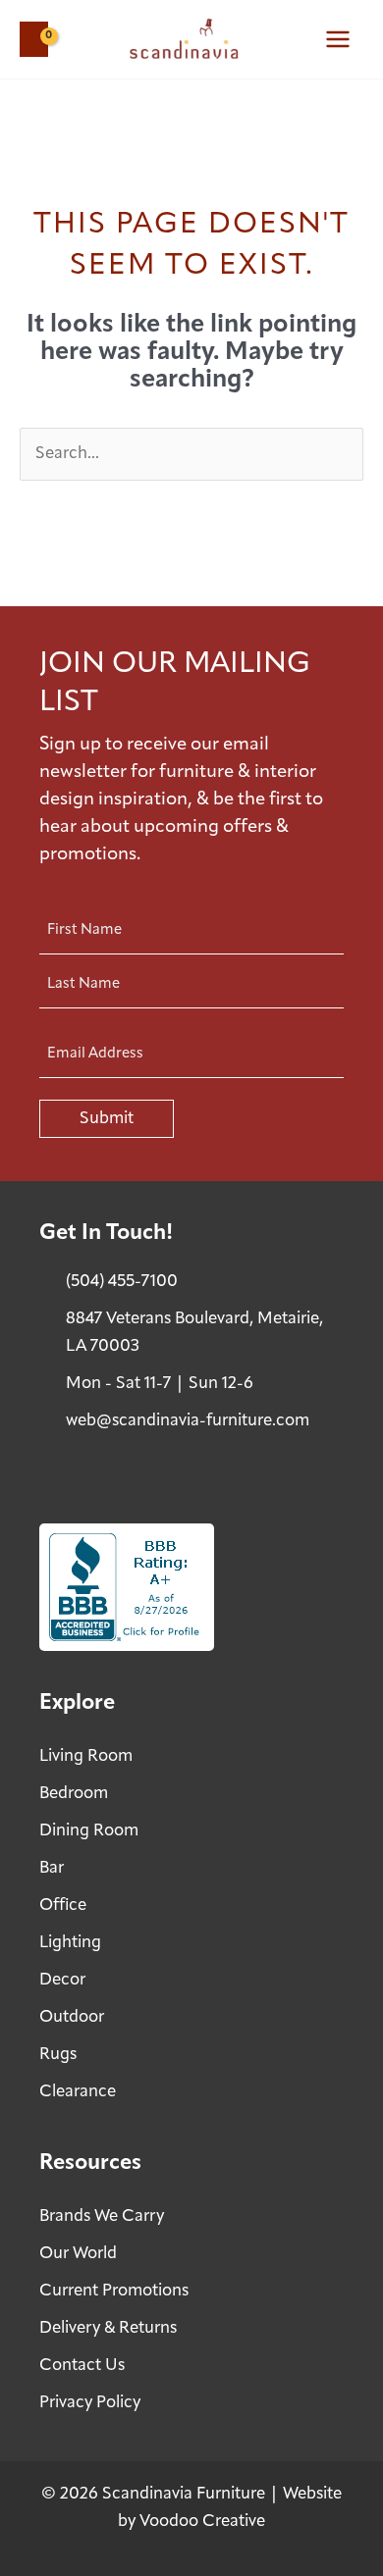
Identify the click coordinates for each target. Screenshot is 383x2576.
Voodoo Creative (202, 2522)
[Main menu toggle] (338, 39)
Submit (107, 1119)
